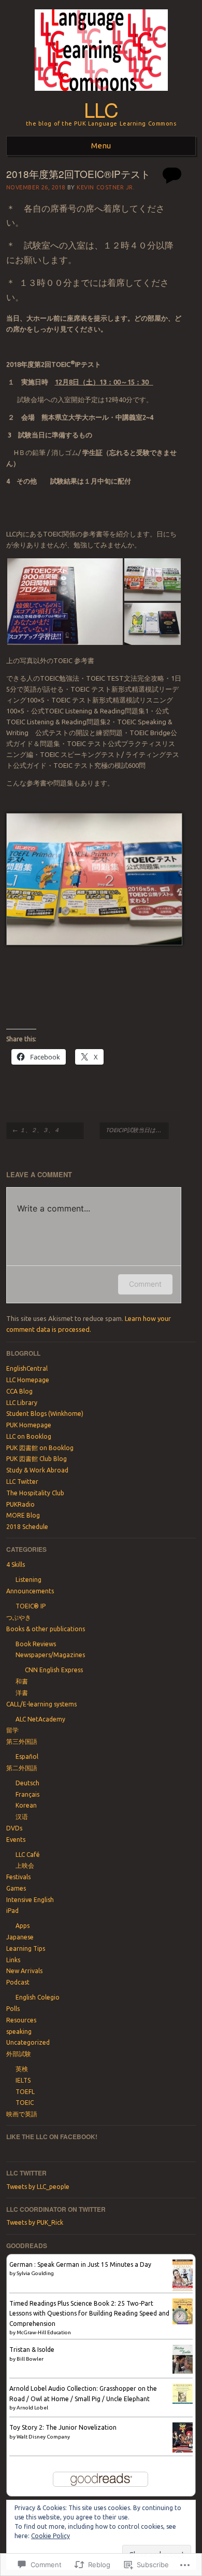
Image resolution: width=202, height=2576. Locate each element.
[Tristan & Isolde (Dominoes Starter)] (183, 2371)
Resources (21, 2020)
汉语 (22, 1817)
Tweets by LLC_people (38, 2187)
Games (16, 1888)
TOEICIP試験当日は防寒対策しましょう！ (137, 1130)
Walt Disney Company (43, 2437)
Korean (26, 1805)
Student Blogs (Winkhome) (45, 1414)
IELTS (23, 2080)
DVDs (14, 1828)
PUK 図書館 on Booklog (40, 1448)
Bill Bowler (30, 2359)
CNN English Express (54, 1670)
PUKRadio (20, 1504)
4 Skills (16, 1565)
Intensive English (30, 1900)
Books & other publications (46, 1629)
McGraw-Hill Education (44, 2332)
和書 (22, 1681)
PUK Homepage (29, 1425)
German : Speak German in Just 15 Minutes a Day (80, 2264)
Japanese (20, 1937)
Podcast (18, 1982)
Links (13, 1960)
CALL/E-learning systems (41, 1704)
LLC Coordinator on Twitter (56, 2209)
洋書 (22, 1693)
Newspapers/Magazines (50, 1655)
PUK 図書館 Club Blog (37, 1459)
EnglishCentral (27, 1368)
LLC (101, 109)
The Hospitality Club (35, 1493)
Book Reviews (36, 1644)
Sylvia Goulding (35, 2273)
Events (16, 1840)
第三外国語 (22, 1741)
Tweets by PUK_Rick (35, 2222)
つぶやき (19, 1617)
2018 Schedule (27, 1527)
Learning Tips (26, 1948)
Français (27, 1794)
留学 (12, 1730)
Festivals (18, 1877)
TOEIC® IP (31, 1606)
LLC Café (28, 1855)
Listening (28, 1580)
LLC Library (22, 1403)
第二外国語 (22, 1768)
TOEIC (25, 2103)
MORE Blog (23, 1515)
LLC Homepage (28, 1380)
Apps (23, 1926)
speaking (19, 2031)
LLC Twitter (22, 1482)
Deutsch (27, 1783)
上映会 (25, 1865)
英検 (22, 2069)
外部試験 (19, 2054)
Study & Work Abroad (37, 1470)
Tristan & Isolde (32, 2350)
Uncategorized (28, 2042)
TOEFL (25, 2092)
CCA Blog (19, 1391)
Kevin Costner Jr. (106, 187)
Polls (13, 2009)
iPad (12, 1911)
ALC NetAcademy (40, 1719)
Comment (145, 1284)
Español (27, 1757)
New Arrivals (24, 1971)
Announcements (30, 1591)
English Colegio (38, 1997)
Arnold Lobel (32, 2408)
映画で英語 (22, 2114)
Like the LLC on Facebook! (52, 2137)
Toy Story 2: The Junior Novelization (63, 2427)
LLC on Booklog (29, 1436)
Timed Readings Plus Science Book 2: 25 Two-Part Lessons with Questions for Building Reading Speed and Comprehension (89, 2313)
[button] (65, 602)
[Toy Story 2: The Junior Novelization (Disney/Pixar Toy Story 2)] (183, 2450)
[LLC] (101, 94)
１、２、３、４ (45, 1130)
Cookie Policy (51, 2536)
